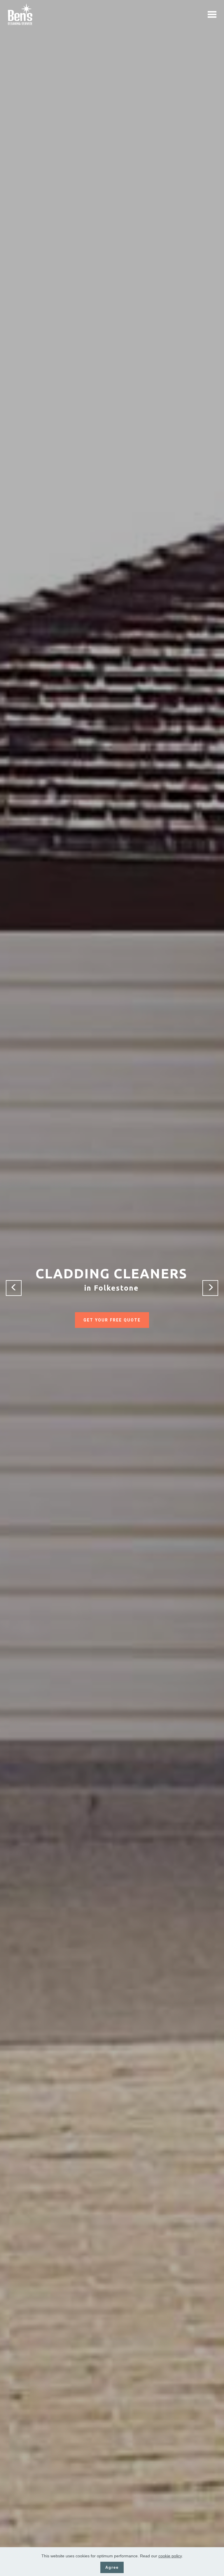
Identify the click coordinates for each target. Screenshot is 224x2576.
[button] (14, 1288)
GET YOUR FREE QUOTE (112, 1320)
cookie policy (170, 2556)
